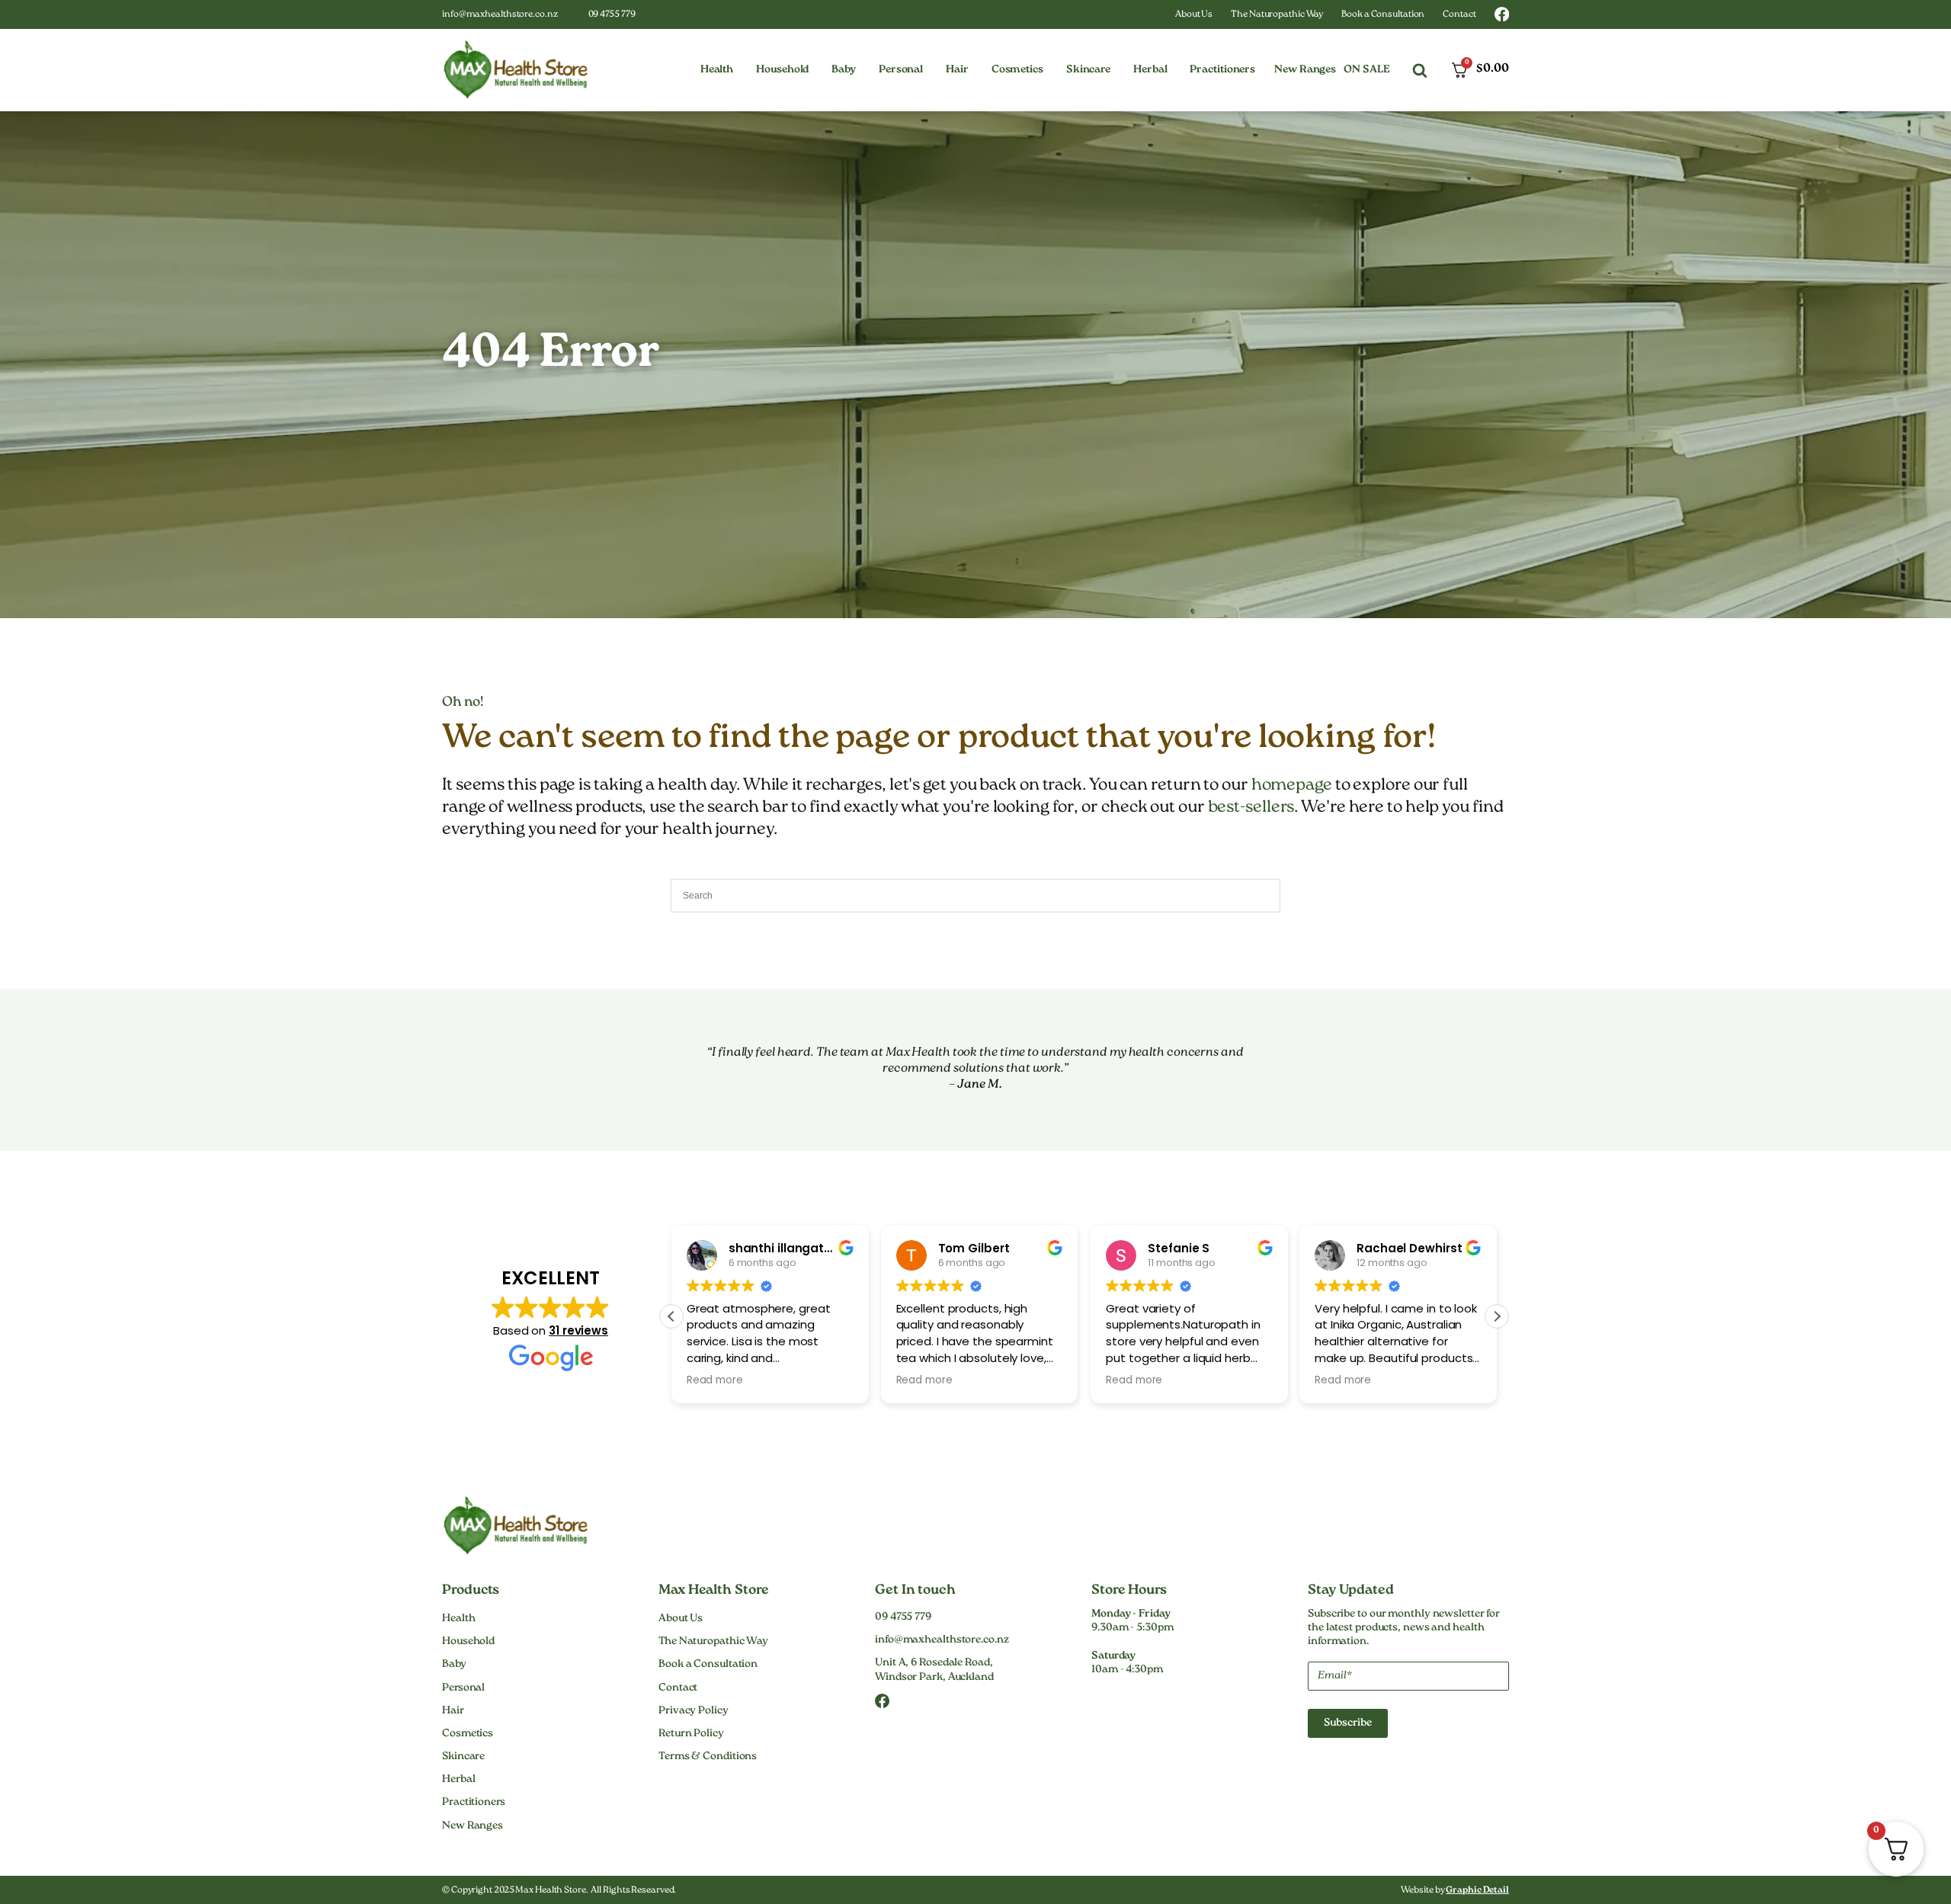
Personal (463, 1688)
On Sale (1366, 70)
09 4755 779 (612, 15)
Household (468, 1642)
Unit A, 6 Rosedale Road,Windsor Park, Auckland (934, 1670)
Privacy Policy (694, 1711)
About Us (1194, 15)
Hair (453, 1711)
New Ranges (1305, 70)
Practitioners (474, 1803)
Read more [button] (715, 1380)
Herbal (458, 1780)
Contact (1459, 15)
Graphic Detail (1477, 1891)
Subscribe (1348, 1723)
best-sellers (1251, 808)
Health (458, 1619)
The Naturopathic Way (1277, 15)
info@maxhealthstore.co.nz (500, 15)
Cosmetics (468, 1734)
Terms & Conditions (708, 1757)
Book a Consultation (1383, 15)
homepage (1292, 785)
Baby (454, 1665)
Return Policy (691, 1734)
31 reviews (578, 1330)
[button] (717, 70)
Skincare (463, 1757)
